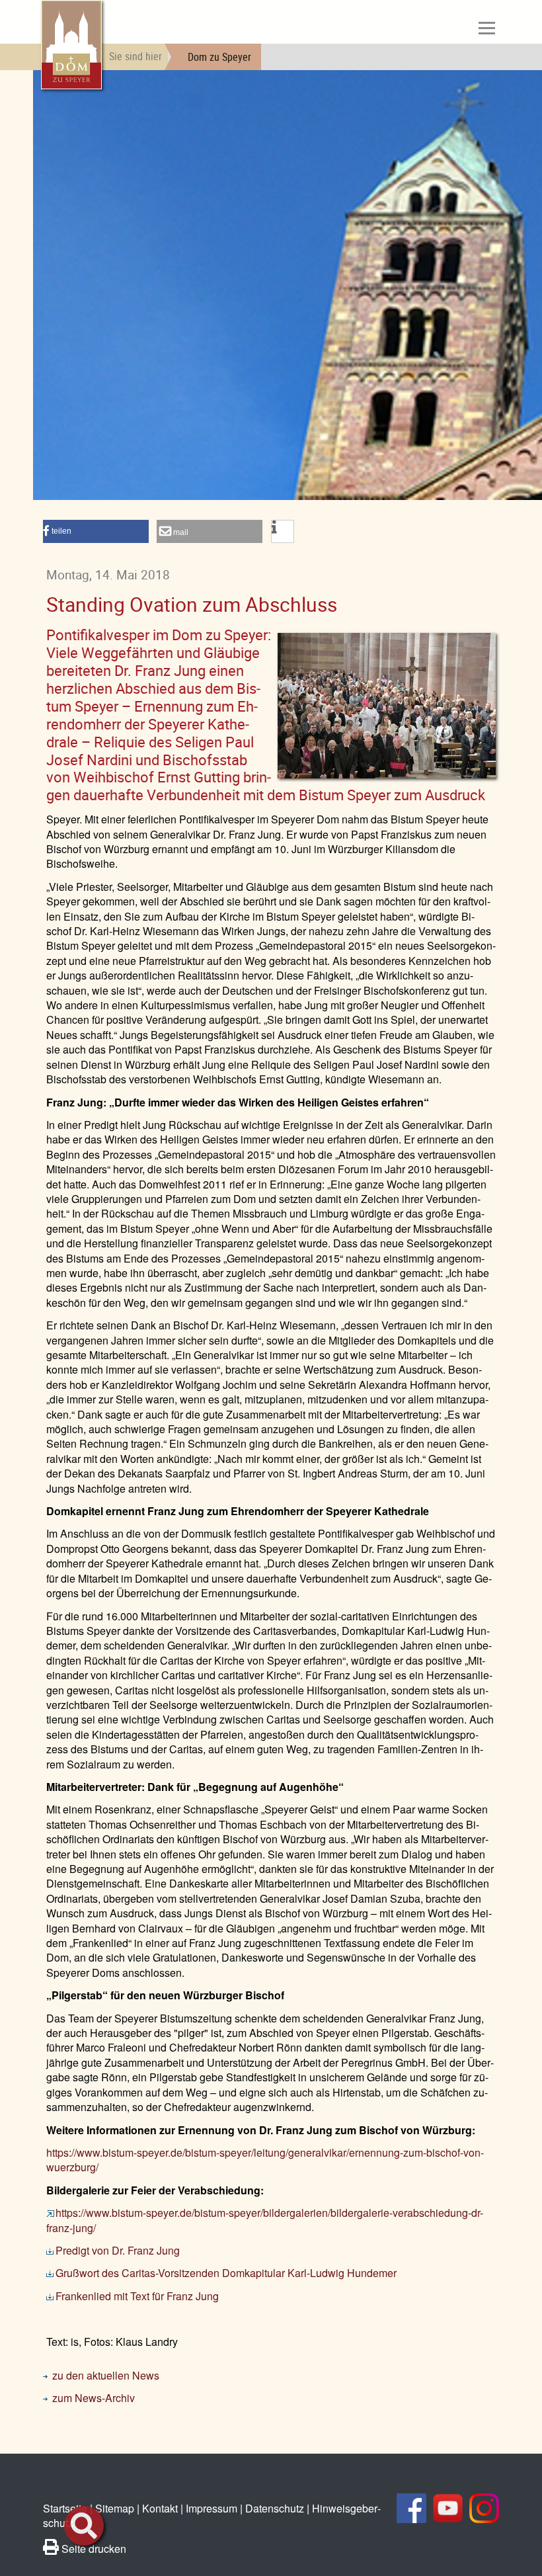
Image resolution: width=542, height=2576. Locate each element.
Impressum (212, 2508)
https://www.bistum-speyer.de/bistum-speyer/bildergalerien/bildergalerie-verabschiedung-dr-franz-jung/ (265, 2220)
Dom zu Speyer (219, 57)
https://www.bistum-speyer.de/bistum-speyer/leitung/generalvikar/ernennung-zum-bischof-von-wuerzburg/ (265, 2160)
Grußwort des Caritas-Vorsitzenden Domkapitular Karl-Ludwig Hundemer (226, 2273)
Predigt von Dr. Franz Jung (118, 2250)
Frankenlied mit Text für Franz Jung (137, 2296)
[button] (96, 531)
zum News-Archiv (94, 2398)
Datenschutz (275, 2508)
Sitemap (115, 2508)
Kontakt (160, 2508)
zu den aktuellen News (106, 2375)
